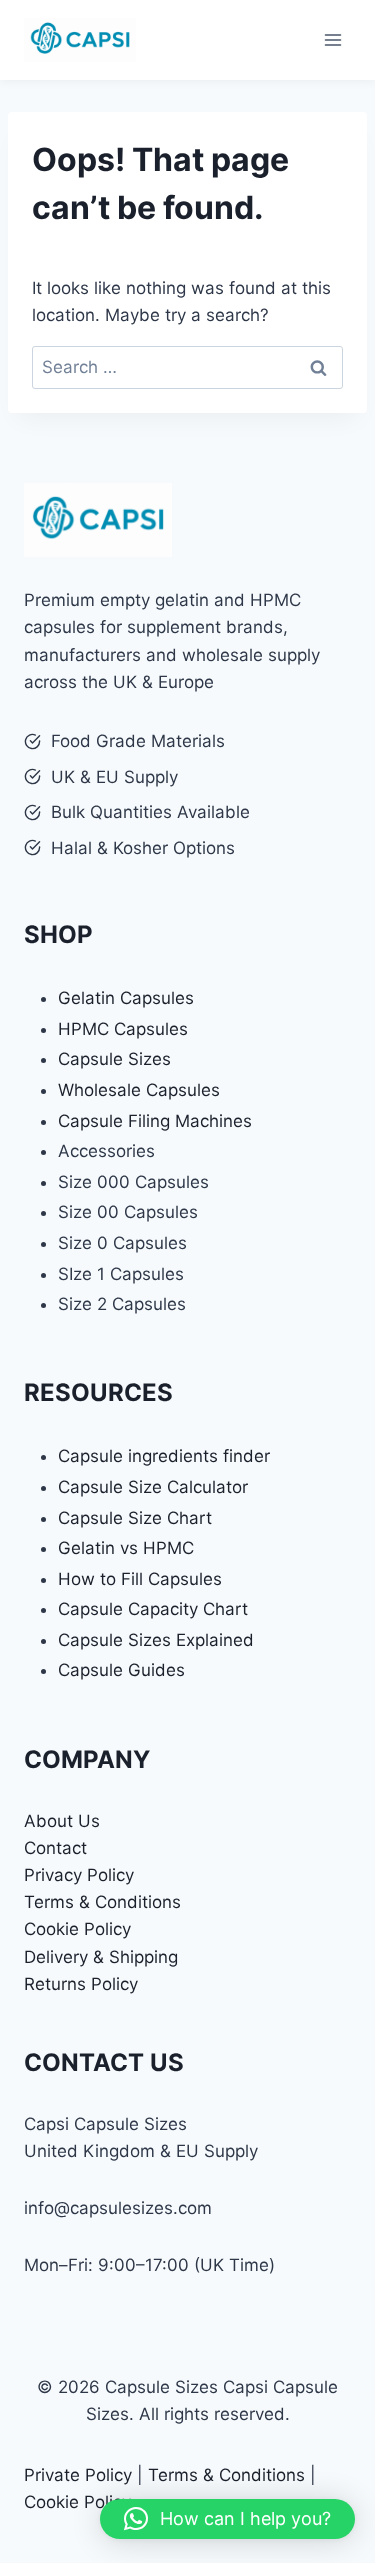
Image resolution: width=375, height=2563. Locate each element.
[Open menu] (332, 39)
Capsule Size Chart (135, 1518)
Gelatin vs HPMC (126, 1548)
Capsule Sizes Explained (156, 1640)
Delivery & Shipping (101, 1957)
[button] (227, 2519)
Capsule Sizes (114, 1059)
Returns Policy (81, 1984)
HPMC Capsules (123, 1029)
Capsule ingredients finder (164, 1456)
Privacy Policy (79, 1875)
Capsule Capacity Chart (153, 1609)
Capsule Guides (121, 1670)
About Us (62, 1821)
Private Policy (78, 2475)
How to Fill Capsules (140, 1579)
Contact (55, 1848)
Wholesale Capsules (139, 1090)
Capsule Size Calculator (153, 1487)
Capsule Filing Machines (155, 1121)
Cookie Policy (77, 1929)
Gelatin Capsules (126, 998)
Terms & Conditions (102, 1902)
